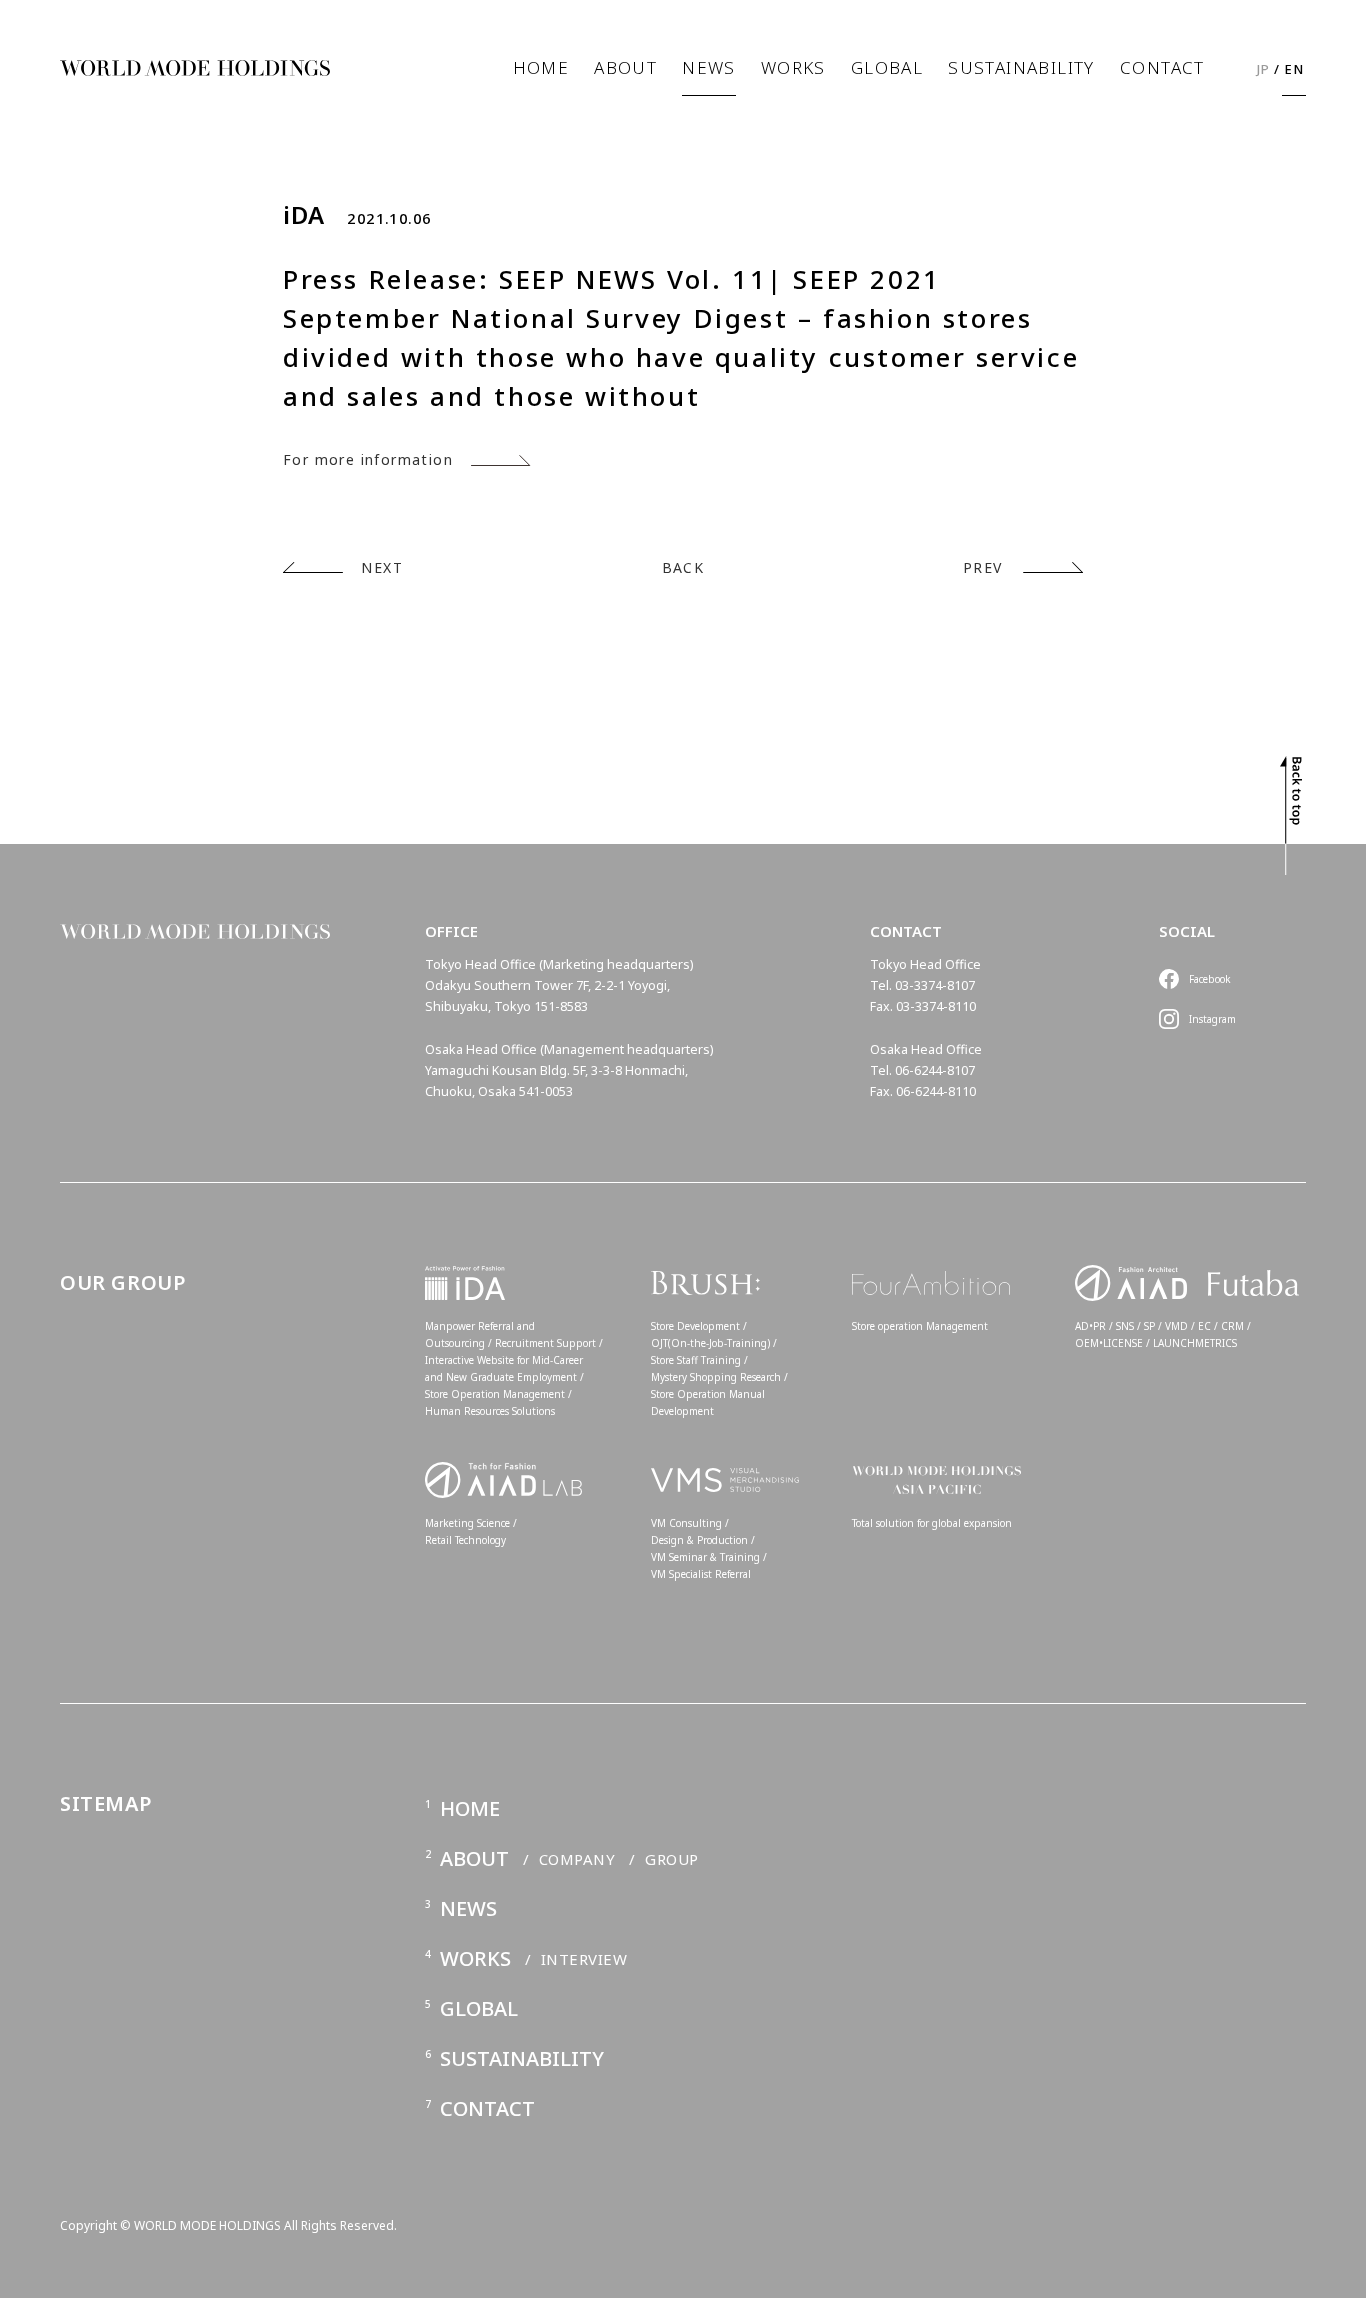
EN (1294, 69)
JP (1264, 69)
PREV (983, 567)
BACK (683, 567)
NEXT (382, 567)
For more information (368, 459)
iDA (304, 215)
